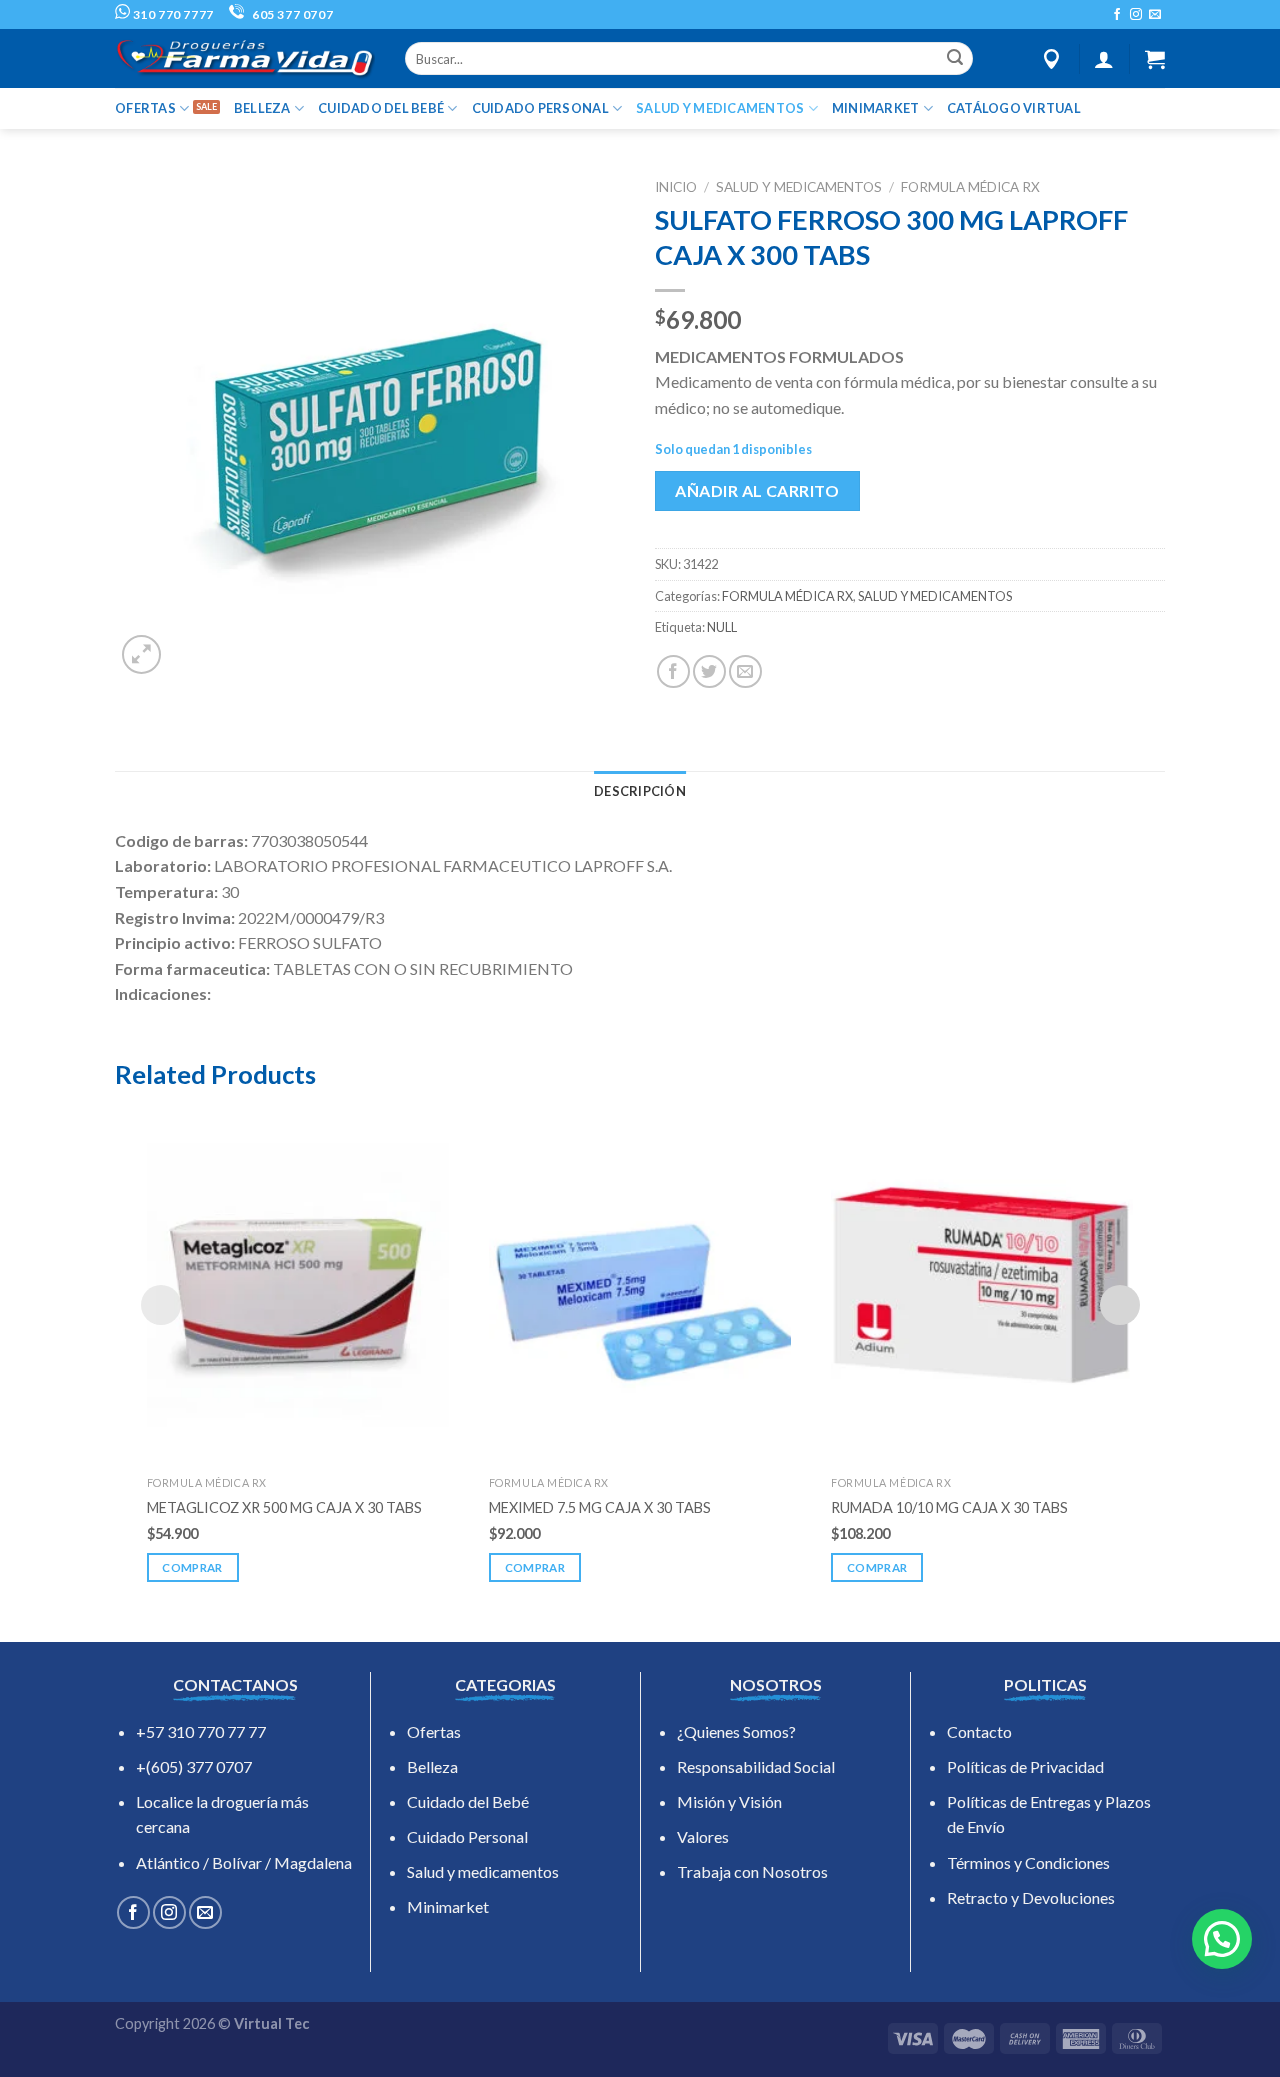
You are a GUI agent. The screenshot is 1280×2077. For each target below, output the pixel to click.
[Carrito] (1155, 59)
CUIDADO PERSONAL (540, 108)
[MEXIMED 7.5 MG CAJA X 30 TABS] (640, 1285)
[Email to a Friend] (745, 671)
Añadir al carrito (757, 490)
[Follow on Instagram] (1136, 15)
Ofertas (434, 1731)
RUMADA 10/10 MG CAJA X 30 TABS (949, 1507)
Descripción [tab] (640, 791)
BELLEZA (262, 108)
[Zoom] (141, 654)
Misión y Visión (729, 1801)
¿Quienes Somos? (736, 1731)
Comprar (192, 1567)
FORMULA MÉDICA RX (970, 187)
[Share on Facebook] (673, 671)
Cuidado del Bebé (468, 1801)
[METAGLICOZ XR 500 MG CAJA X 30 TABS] (298, 1285)
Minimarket (448, 1906)
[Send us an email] (1155, 15)
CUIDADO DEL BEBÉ (381, 108)
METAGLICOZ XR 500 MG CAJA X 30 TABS (284, 1507)
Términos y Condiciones (1028, 1862)
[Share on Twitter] (709, 671)
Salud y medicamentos (483, 1871)
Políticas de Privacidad (1025, 1766)
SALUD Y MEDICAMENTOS (720, 108)
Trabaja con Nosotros (752, 1871)
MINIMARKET (876, 108)
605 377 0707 (291, 14)
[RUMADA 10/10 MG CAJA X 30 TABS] (982, 1285)
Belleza (432, 1766)
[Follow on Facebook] (1117, 15)
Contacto (979, 1731)
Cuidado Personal (467, 1836)
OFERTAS (145, 108)
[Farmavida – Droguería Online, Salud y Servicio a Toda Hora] (245, 58)
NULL (722, 627)
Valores (703, 1836)
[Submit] (955, 59)
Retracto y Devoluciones (1031, 1897)
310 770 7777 (172, 14)
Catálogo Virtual (1014, 108)
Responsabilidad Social (756, 1766)
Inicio (676, 187)
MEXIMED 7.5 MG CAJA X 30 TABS (600, 1507)
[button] (1222, 1939)
